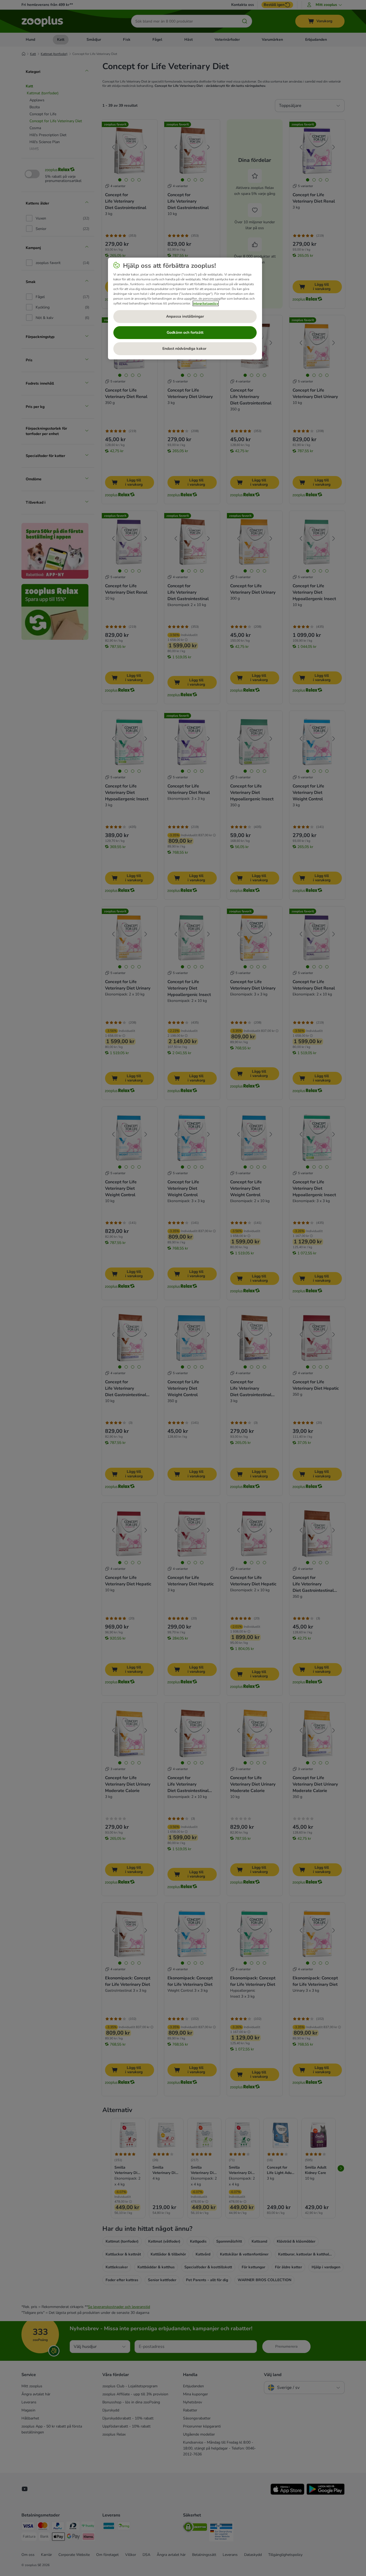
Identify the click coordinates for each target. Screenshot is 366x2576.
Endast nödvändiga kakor (185, 349)
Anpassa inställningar (185, 316)
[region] (185, 308)
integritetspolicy (206, 303)
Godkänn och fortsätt (185, 332)
